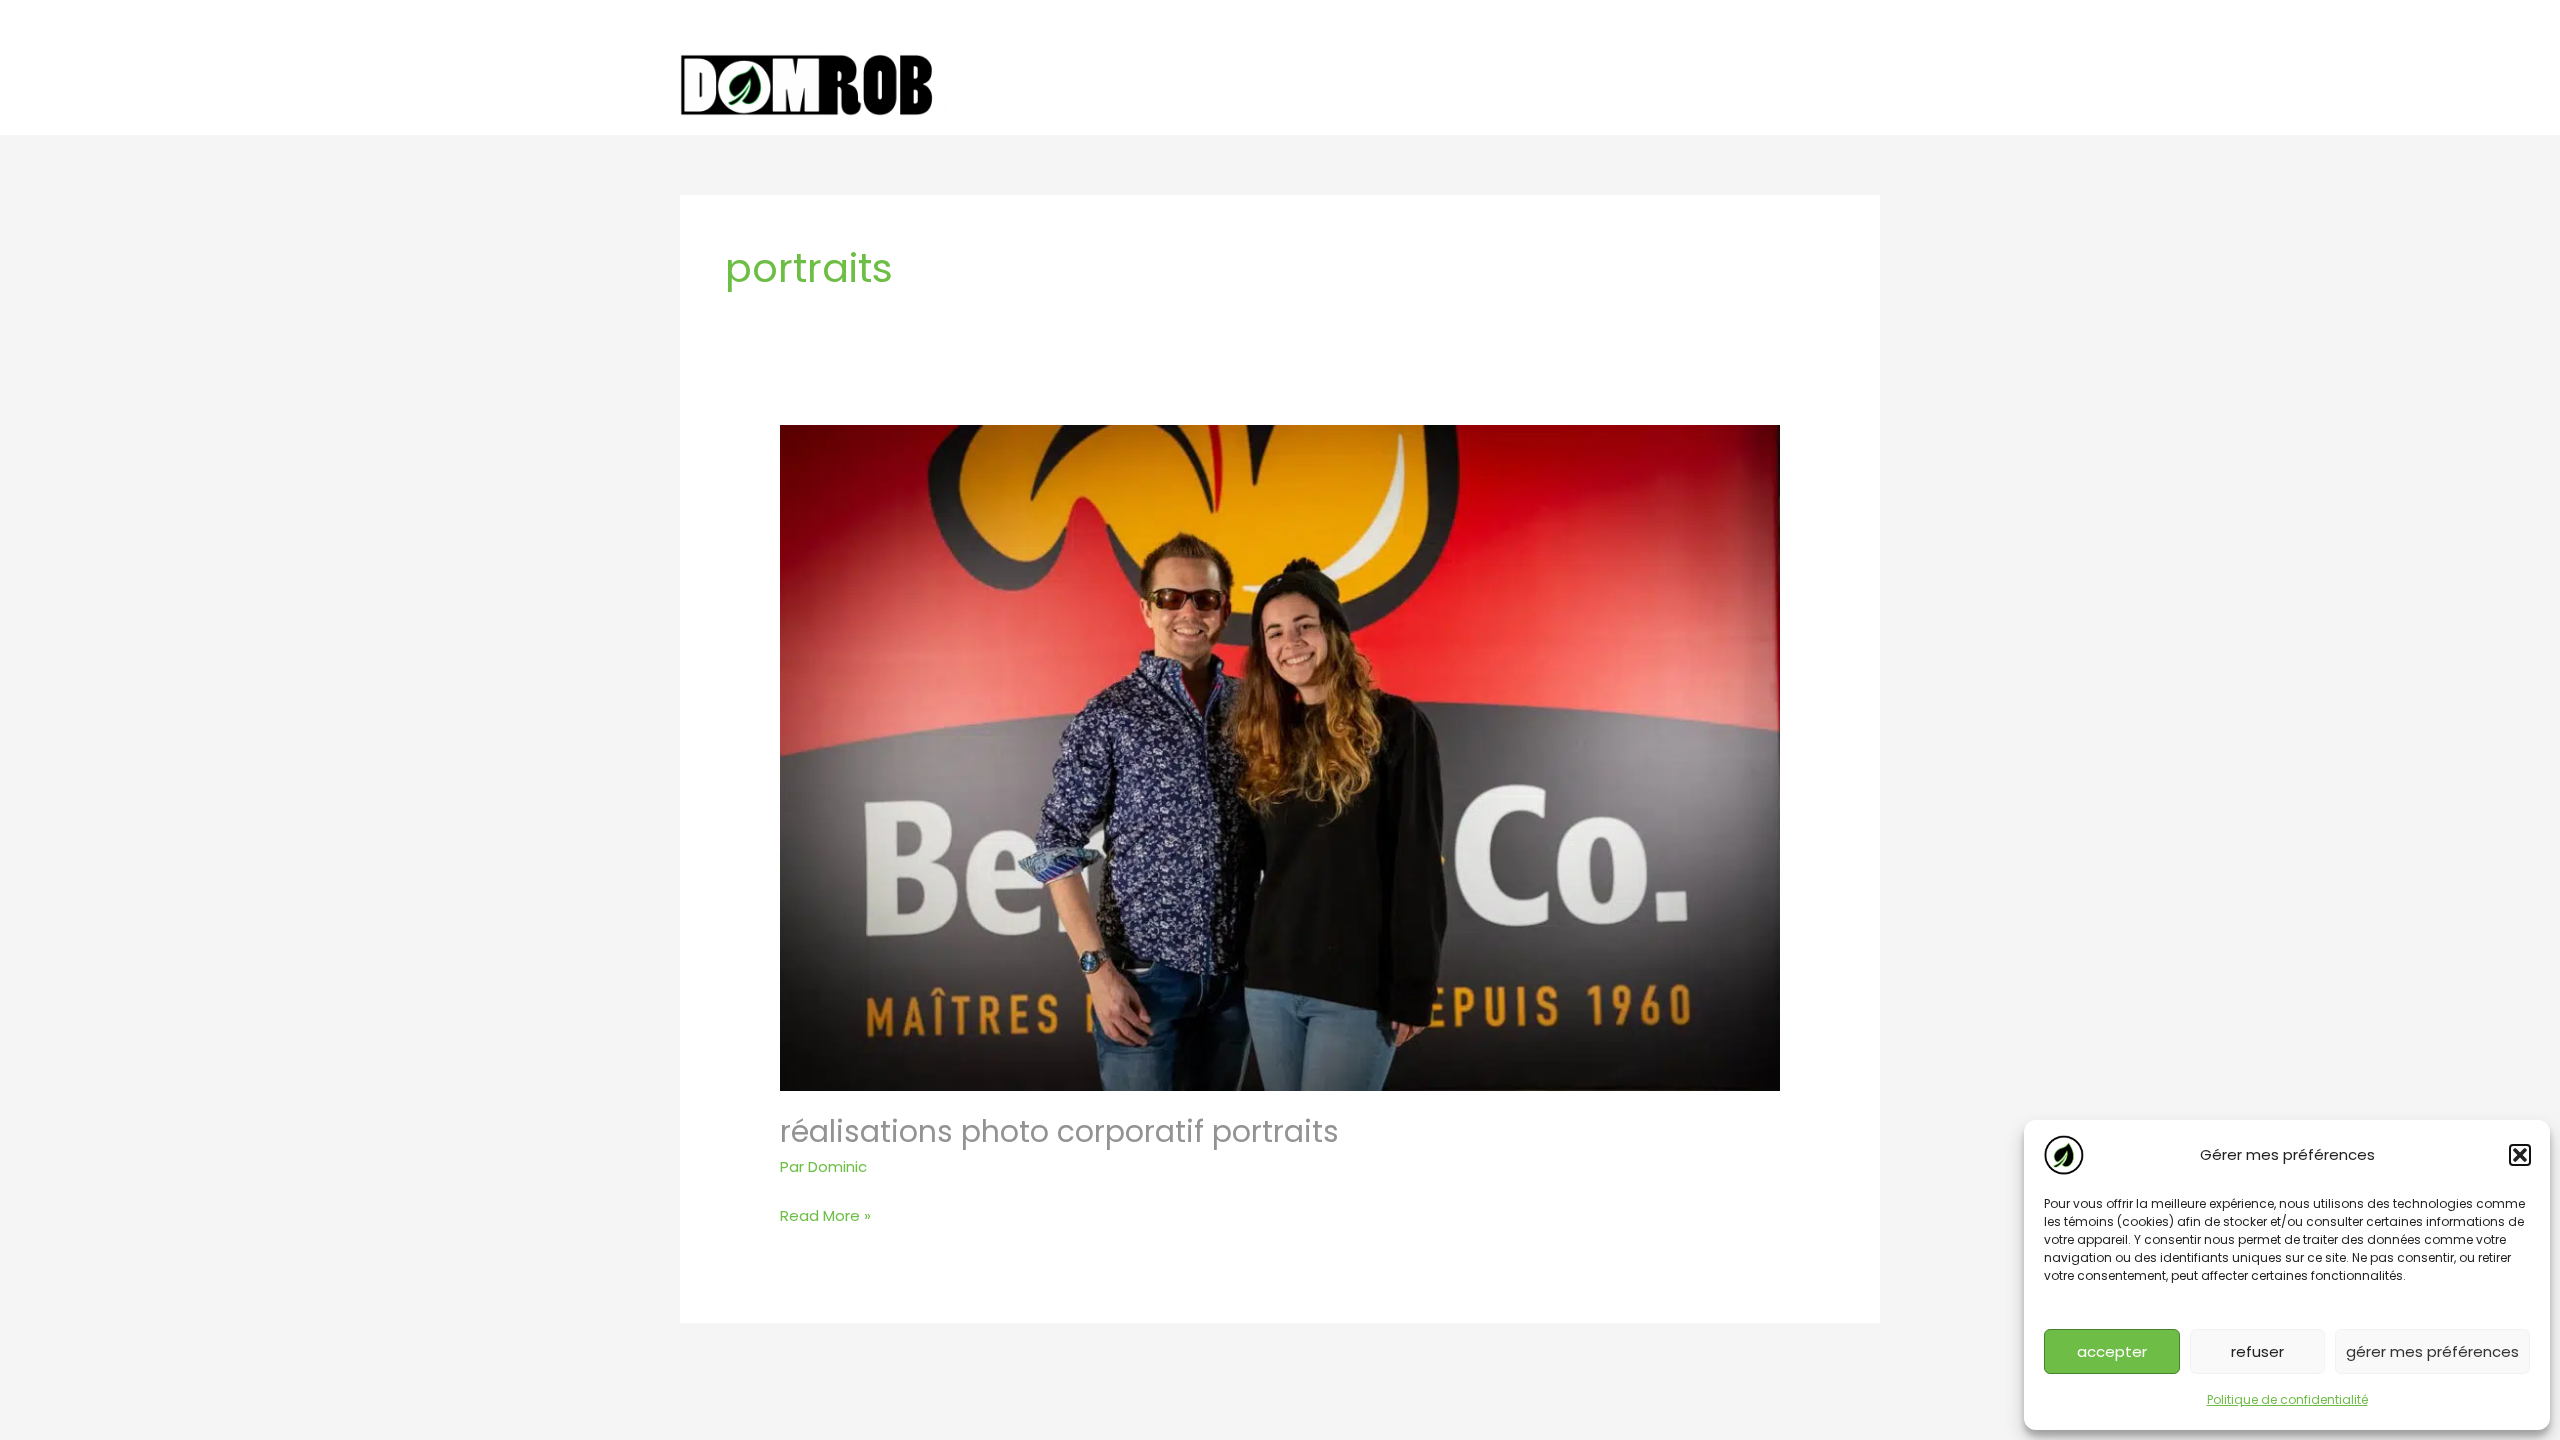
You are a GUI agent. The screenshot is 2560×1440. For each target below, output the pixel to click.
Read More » (825, 1217)
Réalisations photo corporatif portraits (1059, 1131)
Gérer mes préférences (2432, 1351)
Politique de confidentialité (2287, 1399)
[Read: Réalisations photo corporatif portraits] (1280, 756)
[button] (2520, 1155)
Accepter (2112, 1351)
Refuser (2257, 1351)
